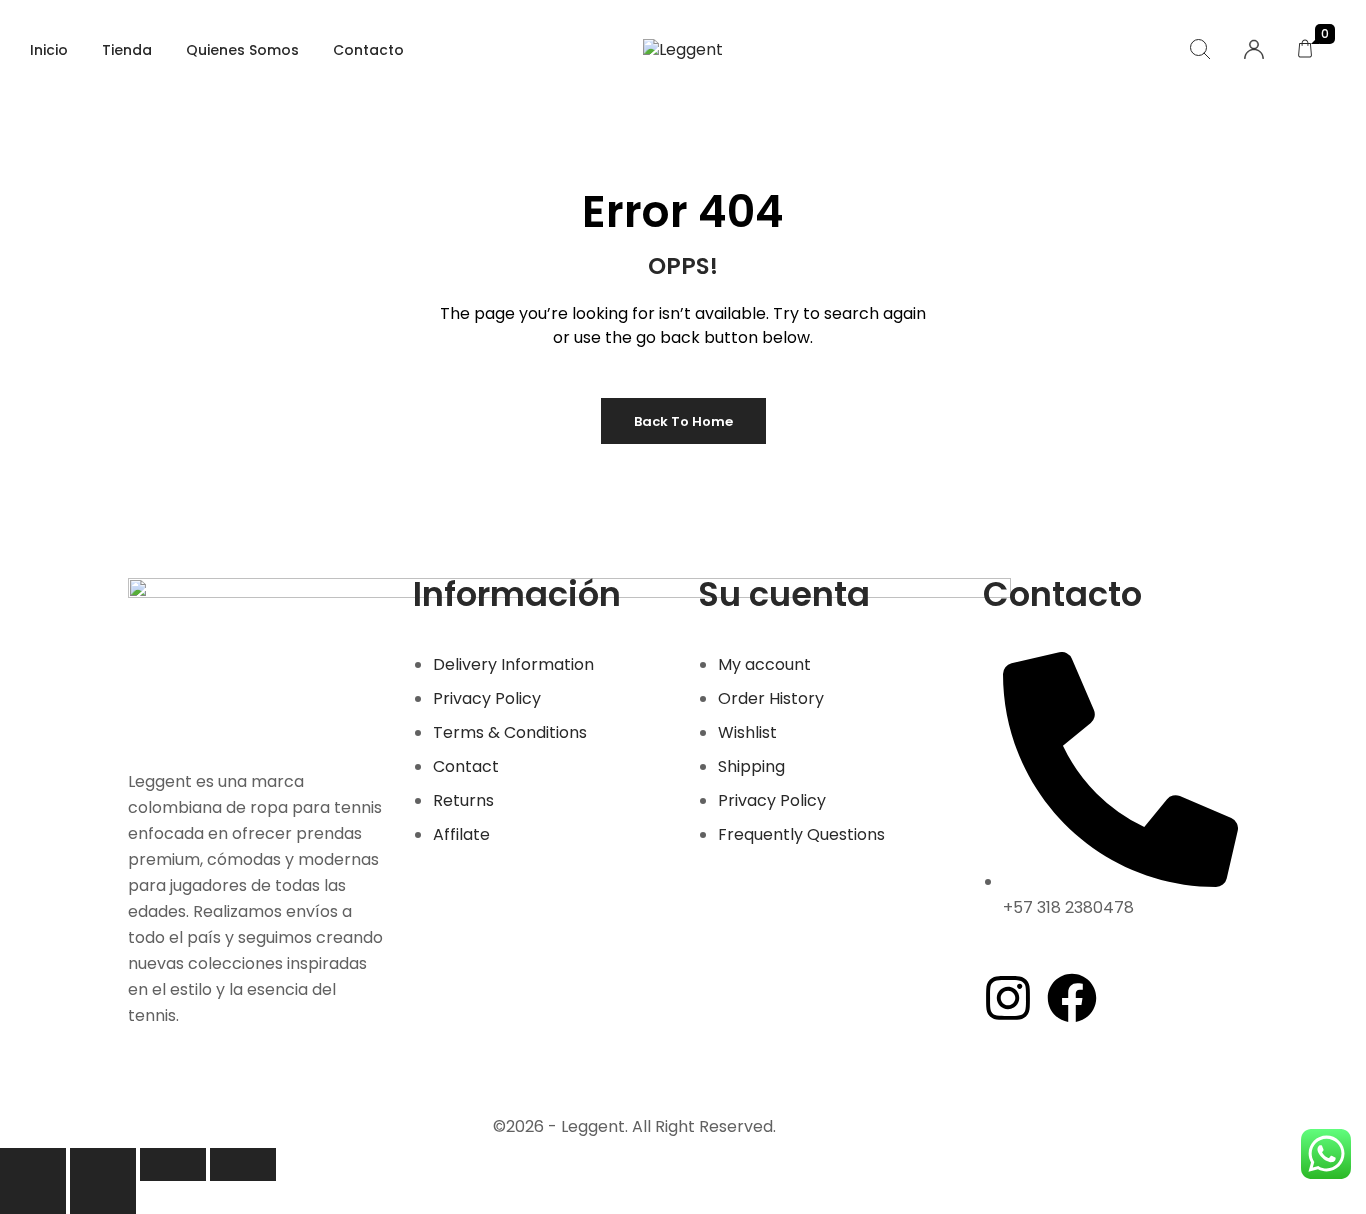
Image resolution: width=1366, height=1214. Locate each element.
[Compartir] (173, 1164)
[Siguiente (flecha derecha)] (103, 1197)
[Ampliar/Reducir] (33, 1164)
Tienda (127, 50)
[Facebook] (1072, 998)
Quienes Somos (242, 50)
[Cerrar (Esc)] (243, 1164)
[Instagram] (1008, 998)
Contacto (368, 50)
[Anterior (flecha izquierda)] (33, 1197)
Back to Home (683, 421)
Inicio (49, 50)
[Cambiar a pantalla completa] (103, 1164)
